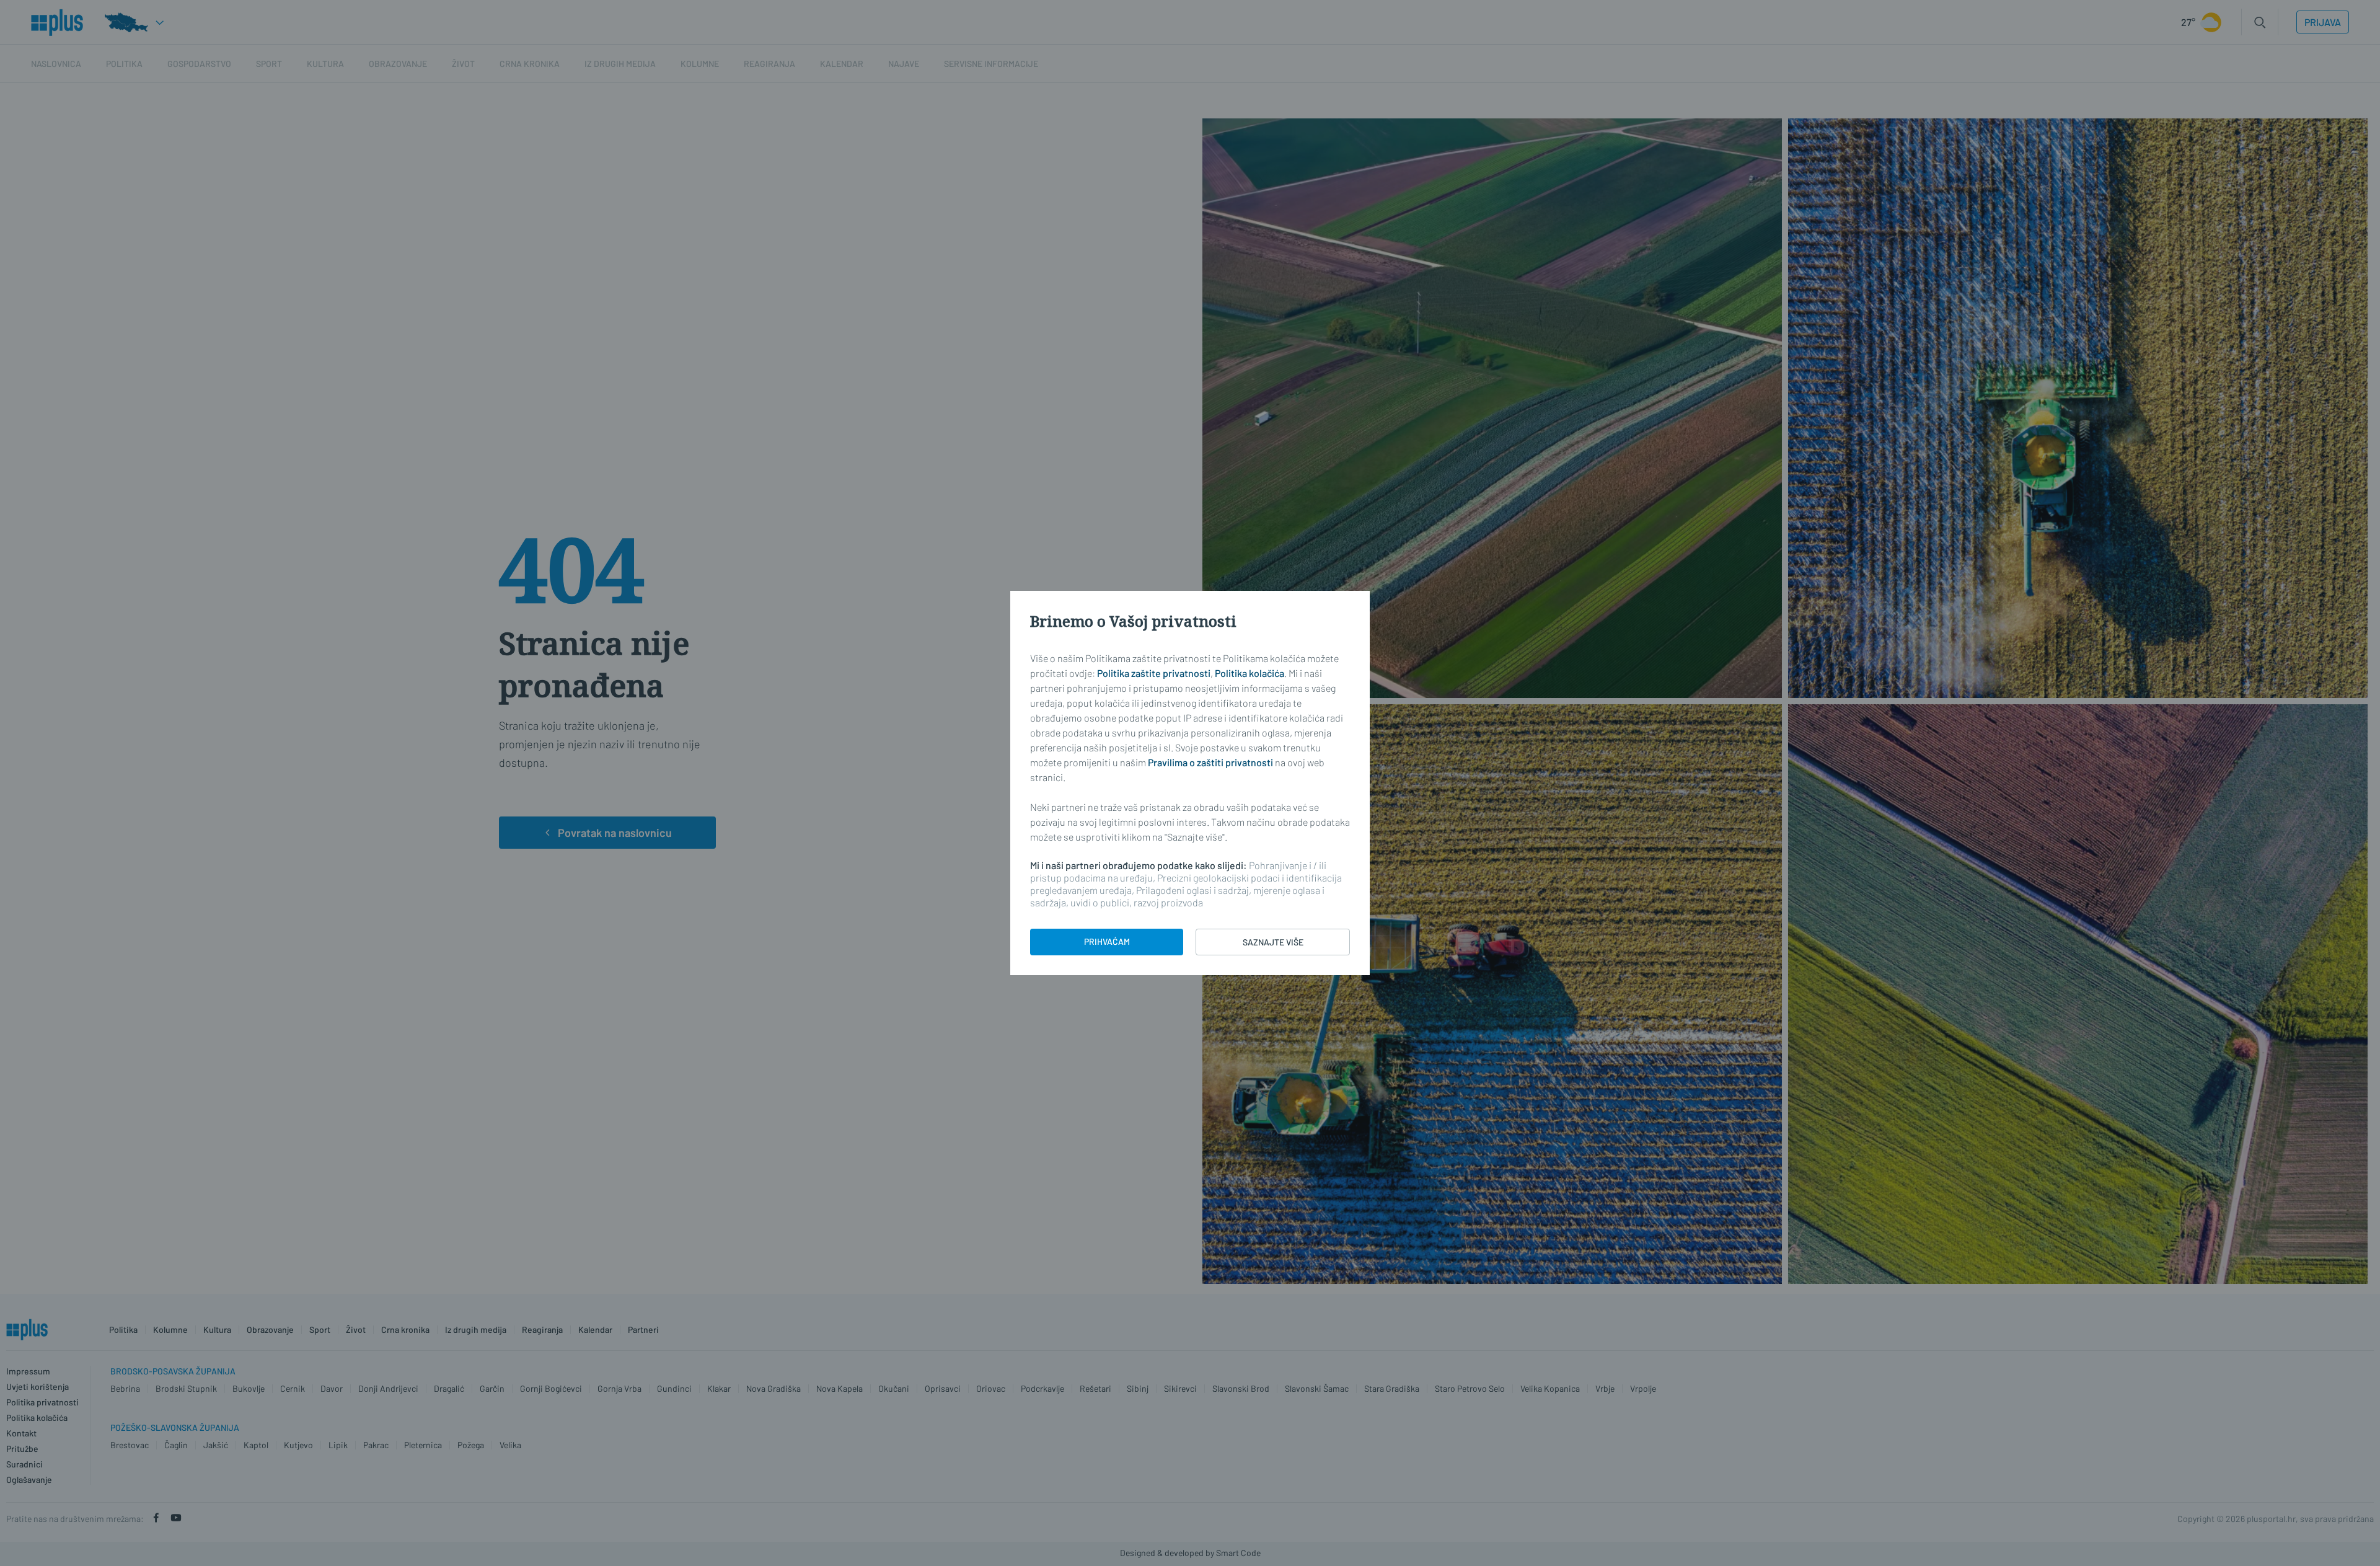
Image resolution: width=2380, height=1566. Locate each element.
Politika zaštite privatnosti (1154, 673)
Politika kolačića (1249, 673)
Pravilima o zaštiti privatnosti (1210, 762)
